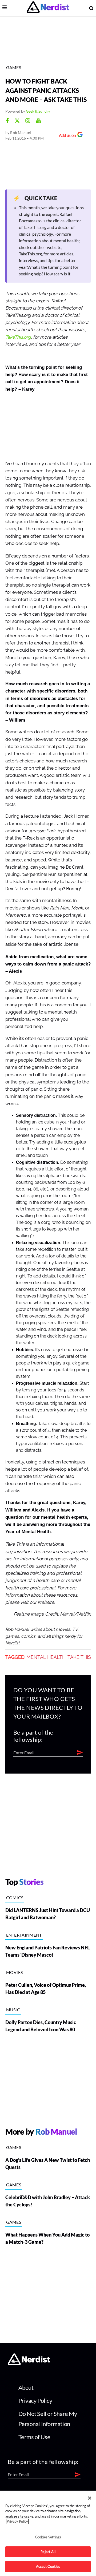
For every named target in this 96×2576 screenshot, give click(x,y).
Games (14, 67)
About (26, 2387)
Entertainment (24, 1935)
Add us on (66, 136)
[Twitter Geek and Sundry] (17, 121)
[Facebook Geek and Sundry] (7, 121)
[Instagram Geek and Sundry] (28, 121)
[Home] (29, 2364)
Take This (79, 1657)
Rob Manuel (21, 132)
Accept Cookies (48, 2566)
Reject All (48, 2552)
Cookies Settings (48, 2537)
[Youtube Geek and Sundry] (39, 121)
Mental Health (46, 1657)
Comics (15, 1898)
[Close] (90, 2498)
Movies (15, 1972)
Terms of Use (34, 2437)
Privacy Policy (35, 2401)
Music (13, 2010)
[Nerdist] (48, 8)
